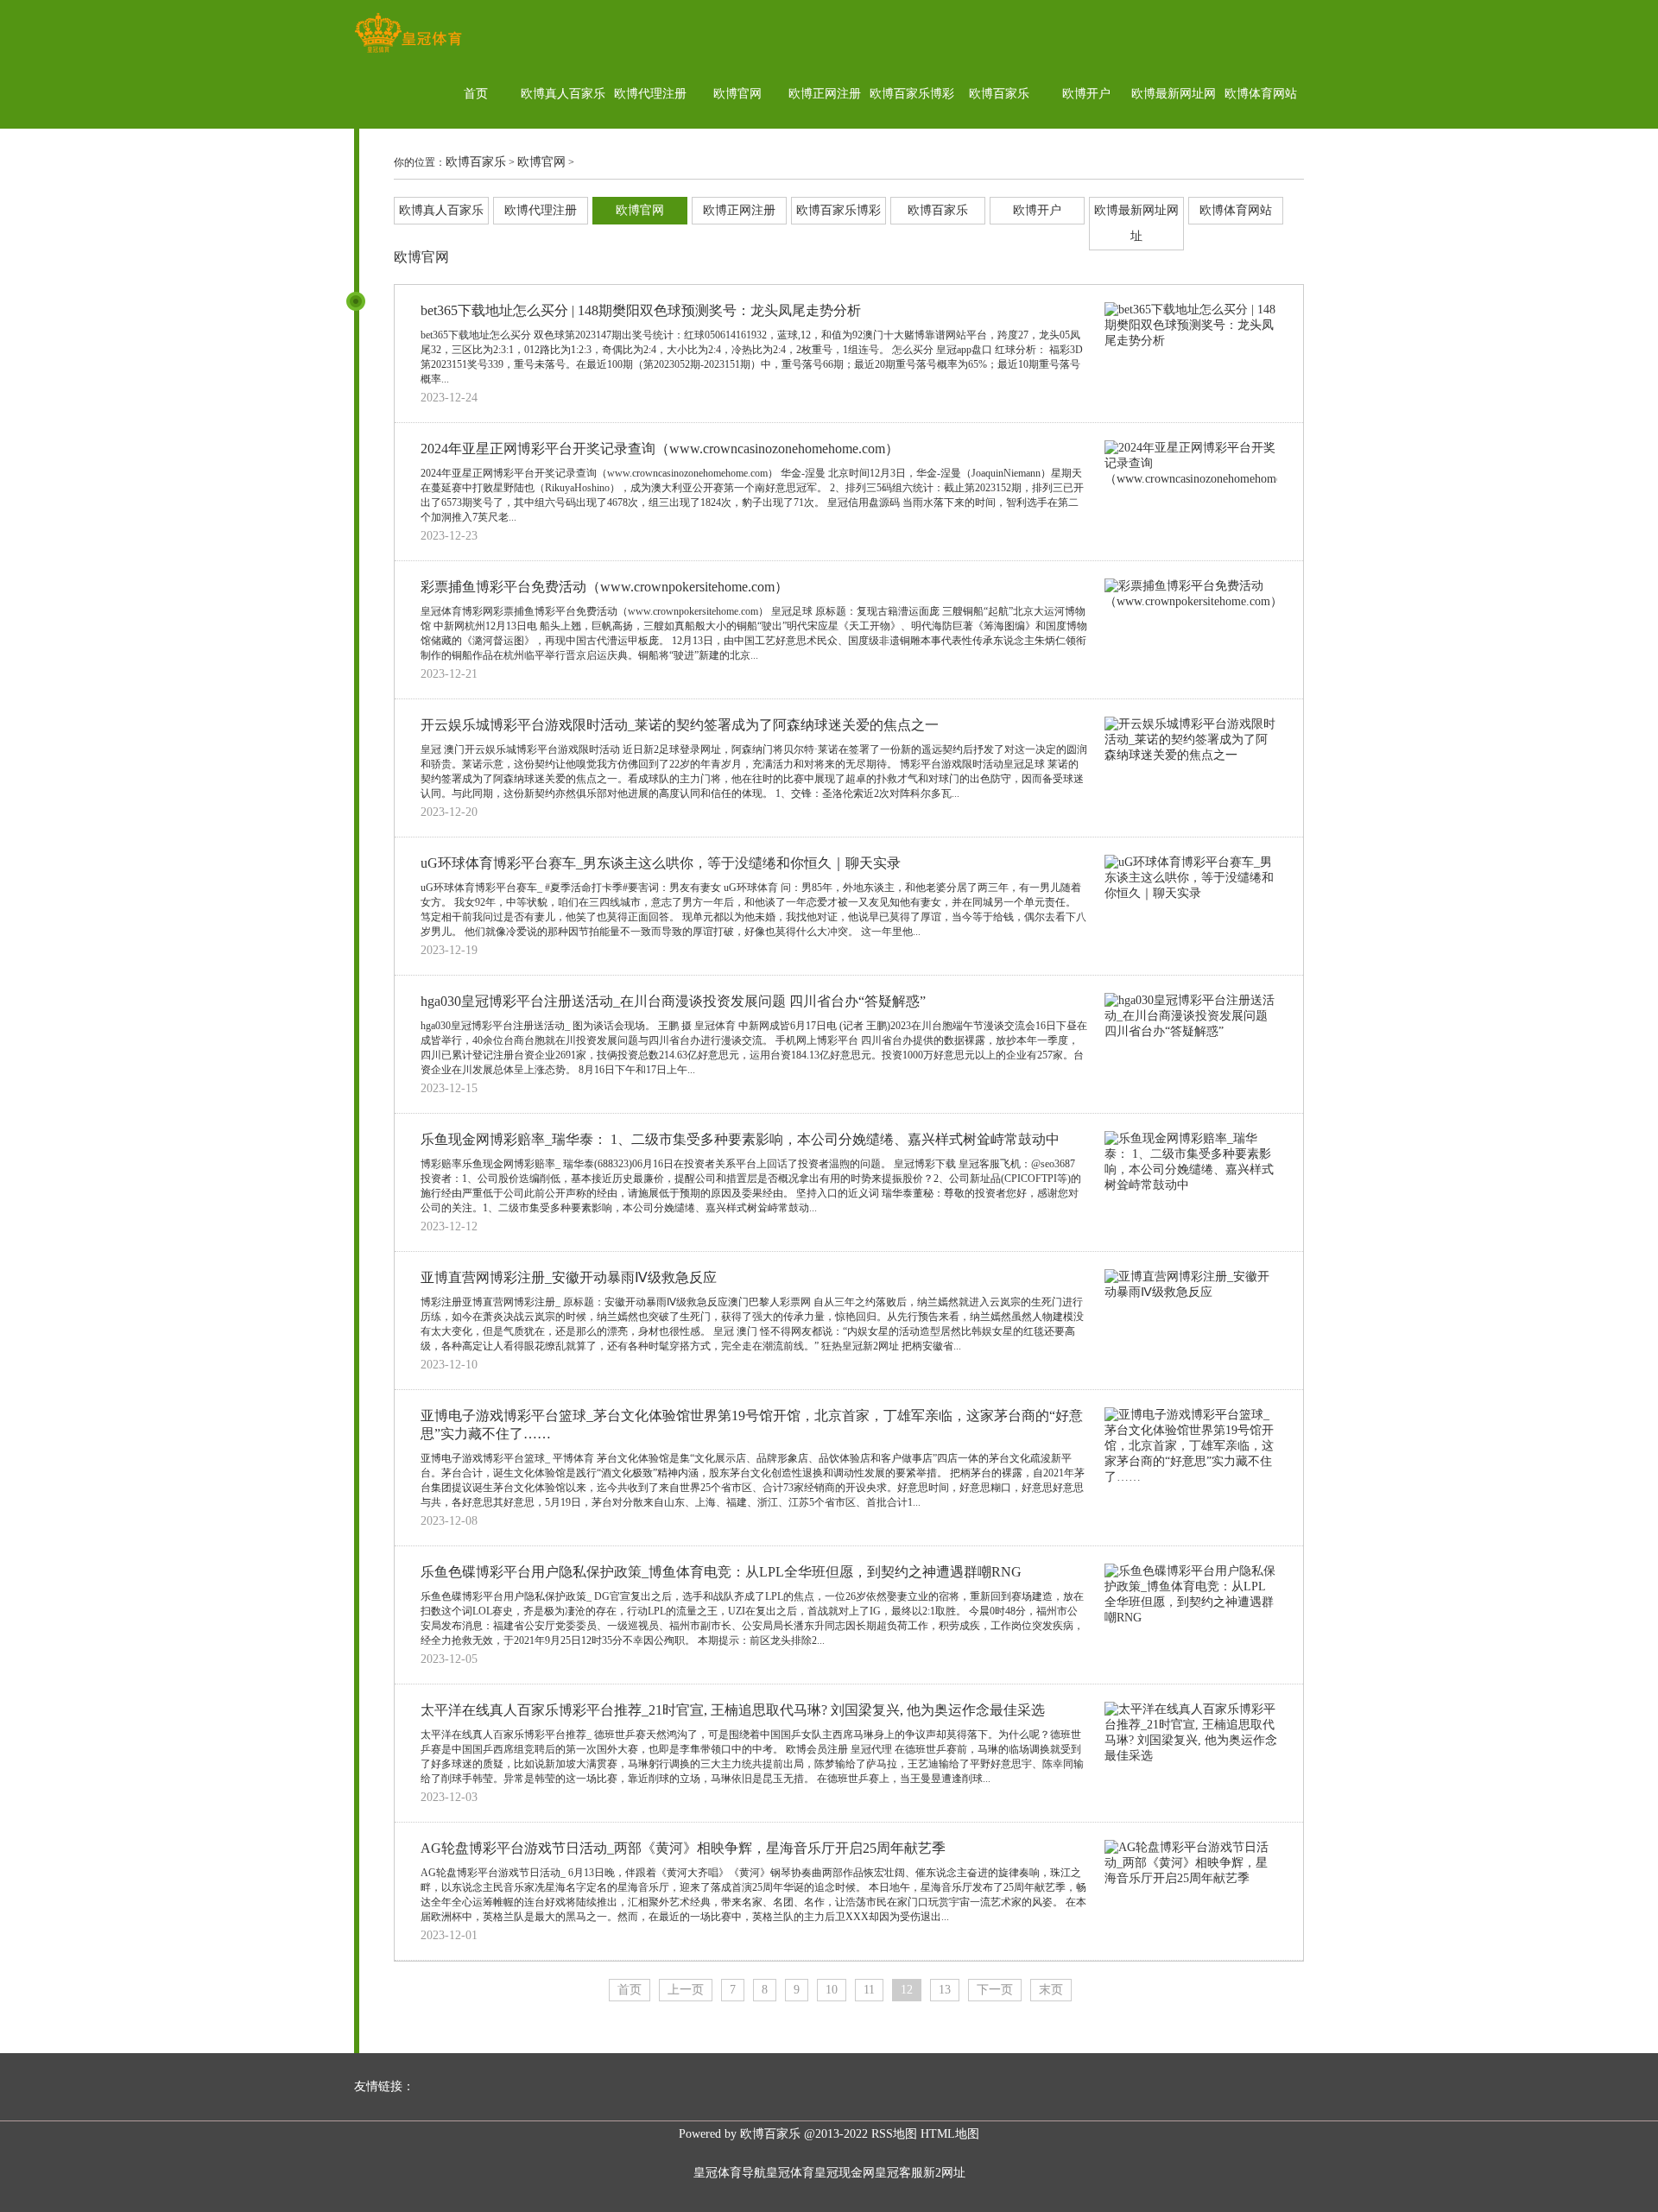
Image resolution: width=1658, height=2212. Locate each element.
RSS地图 (894, 2134)
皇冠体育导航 (730, 2173)
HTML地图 (950, 2134)
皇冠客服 (899, 2173)
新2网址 (944, 2173)
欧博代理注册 (650, 94)
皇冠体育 (790, 2173)
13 (945, 1990)
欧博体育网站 (1261, 94)
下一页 (995, 1990)
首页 (476, 94)
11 (869, 1990)
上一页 (686, 1990)
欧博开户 (1086, 94)
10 (832, 1990)
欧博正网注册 (825, 94)
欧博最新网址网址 (1174, 128)
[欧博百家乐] (408, 52)
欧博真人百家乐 (563, 94)
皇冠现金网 (845, 2173)
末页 (1051, 1990)
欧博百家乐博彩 (912, 94)
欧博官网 (737, 94)
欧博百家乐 (999, 94)
